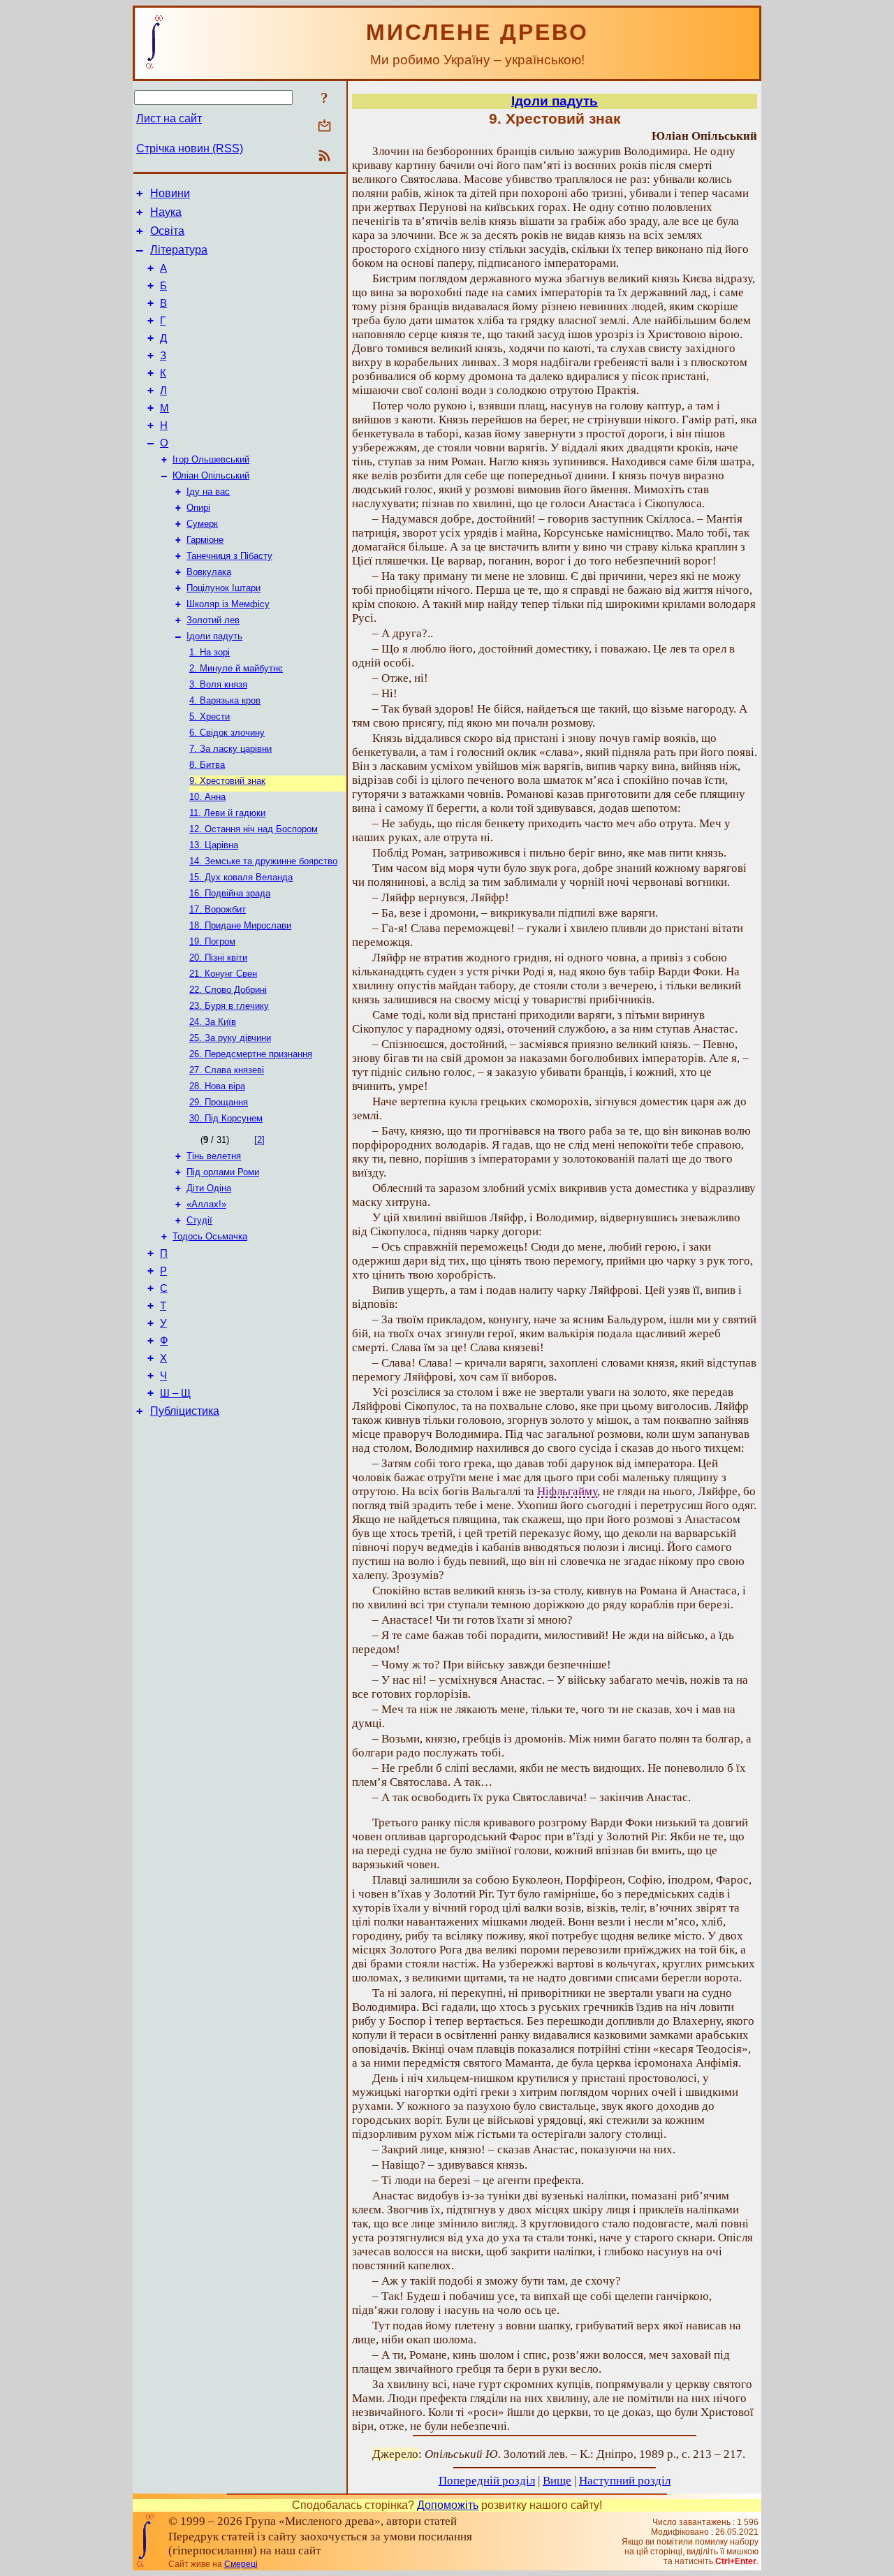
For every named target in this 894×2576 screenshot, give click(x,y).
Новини (170, 193)
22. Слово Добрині (228, 990)
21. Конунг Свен (223, 974)
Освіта (167, 231)
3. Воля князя (218, 684)
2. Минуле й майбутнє (236, 668)
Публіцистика (185, 1411)
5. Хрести (210, 716)
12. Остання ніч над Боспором (254, 829)
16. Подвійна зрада (230, 893)
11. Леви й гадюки (227, 813)
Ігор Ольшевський (211, 459)
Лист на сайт (169, 118)
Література (179, 250)
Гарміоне (205, 540)
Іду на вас (208, 492)
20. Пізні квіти (218, 958)
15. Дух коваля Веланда (241, 877)
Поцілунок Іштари (223, 588)
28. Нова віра (217, 1086)
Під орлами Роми (223, 1172)
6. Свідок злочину (227, 733)
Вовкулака (209, 572)
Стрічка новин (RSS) (190, 148)
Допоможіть (448, 2505)
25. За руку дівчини (230, 1038)
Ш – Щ (175, 1393)
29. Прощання (219, 1102)
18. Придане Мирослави (240, 925)
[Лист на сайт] (324, 127)
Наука (166, 212)
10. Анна (207, 797)
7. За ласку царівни (230, 749)
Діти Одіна (209, 1188)
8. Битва (207, 765)
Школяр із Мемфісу (228, 604)
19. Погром (212, 941)
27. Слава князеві (227, 1070)
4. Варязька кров (225, 700)
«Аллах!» (206, 1204)
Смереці (241, 2564)
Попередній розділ (487, 2481)
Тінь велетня (214, 1156)
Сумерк (202, 524)
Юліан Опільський (211, 475)
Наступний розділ (625, 2481)
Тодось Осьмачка (210, 1236)
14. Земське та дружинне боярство (263, 861)
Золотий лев (213, 620)
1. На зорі (210, 652)
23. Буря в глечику (229, 1006)
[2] (259, 1140)
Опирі (198, 508)
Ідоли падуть (214, 636)
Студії (199, 1220)
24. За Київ (213, 1022)
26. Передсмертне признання (251, 1054)
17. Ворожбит (218, 909)
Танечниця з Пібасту (229, 556)
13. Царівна (214, 845)
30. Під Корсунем (226, 1118)
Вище (557, 2481)
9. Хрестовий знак (227, 781)
